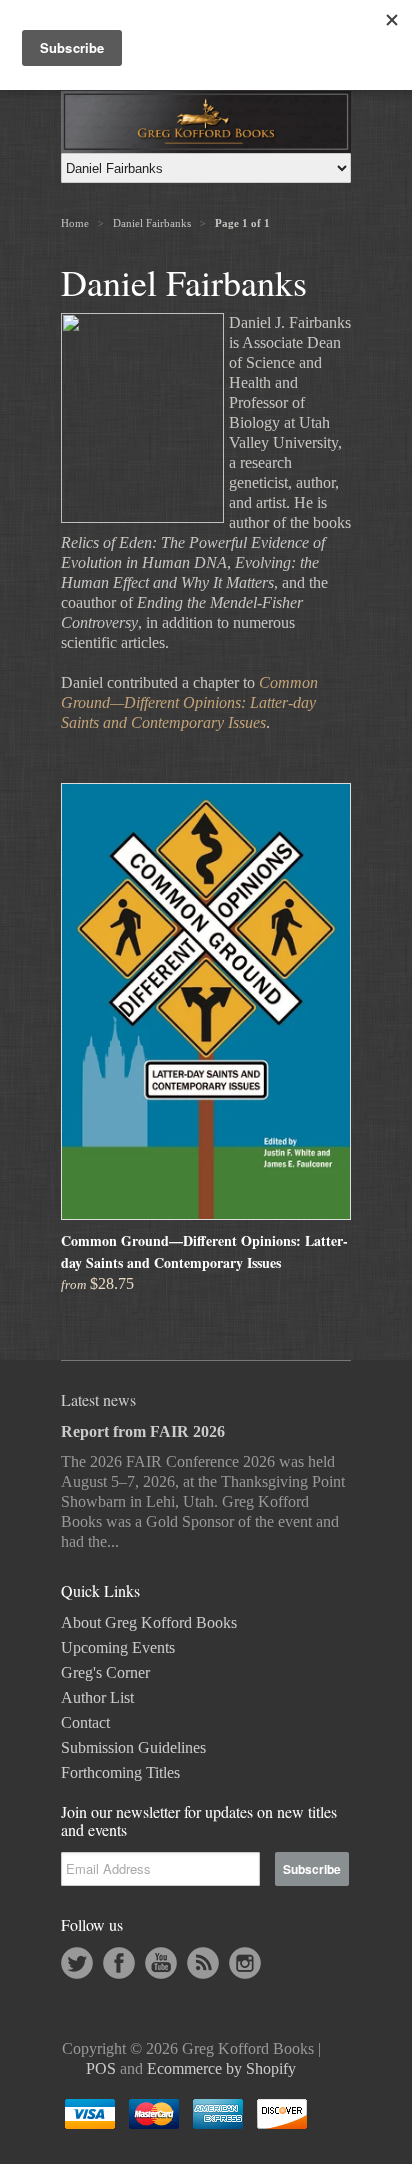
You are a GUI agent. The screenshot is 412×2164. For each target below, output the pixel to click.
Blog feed (203, 1963)
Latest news (98, 1399)
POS (101, 2068)
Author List (97, 1697)
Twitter (77, 1963)
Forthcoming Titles (120, 1772)
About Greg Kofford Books (149, 1622)
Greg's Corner (105, 1672)
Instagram (245, 1963)
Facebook (119, 1963)
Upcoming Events (118, 1647)
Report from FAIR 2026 (143, 1431)
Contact (85, 1722)
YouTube (161, 1963)
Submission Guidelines (133, 1747)
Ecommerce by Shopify (221, 2068)
